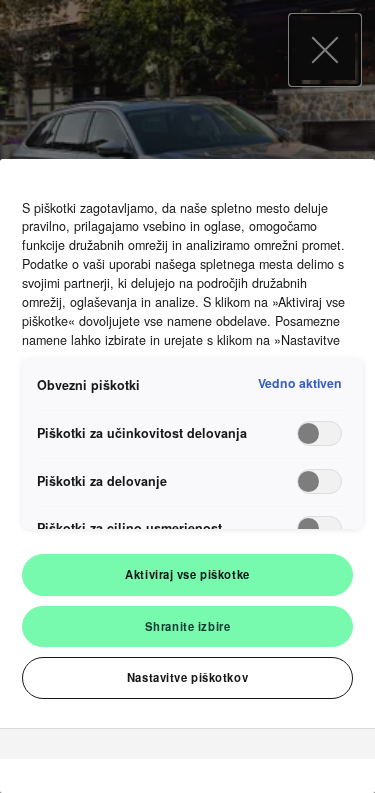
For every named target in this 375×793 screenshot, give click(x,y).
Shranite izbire (188, 626)
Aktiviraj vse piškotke (187, 574)
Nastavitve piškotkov (187, 677)
